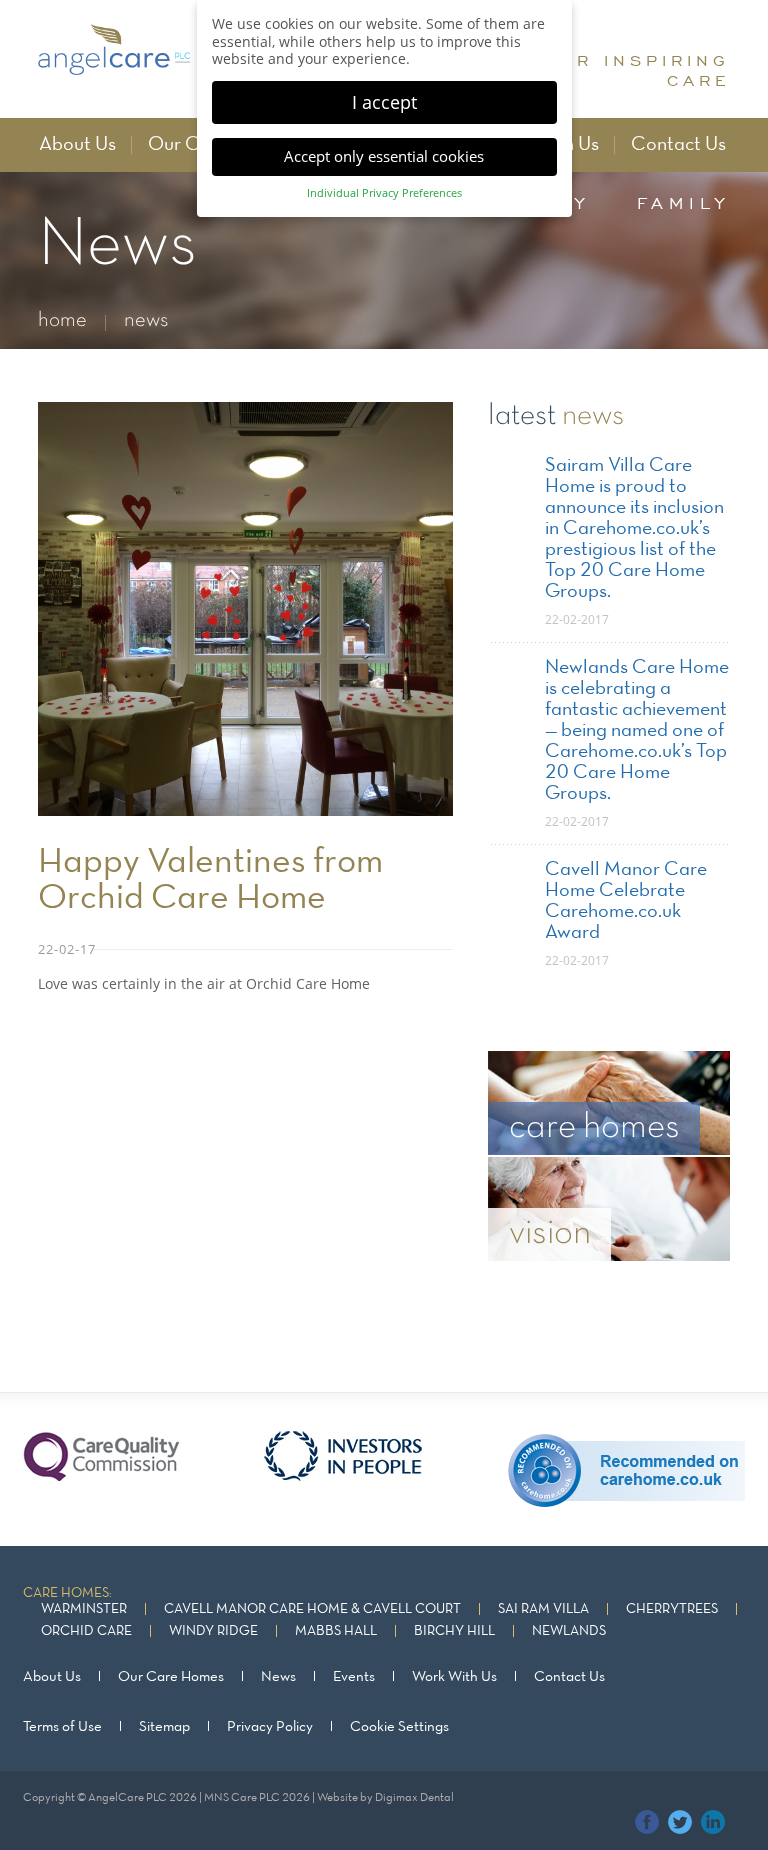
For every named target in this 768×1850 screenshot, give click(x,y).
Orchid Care (86, 1631)
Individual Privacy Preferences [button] (384, 193)
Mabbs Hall (336, 1631)
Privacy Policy (270, 1727)
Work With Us (454, 1677)
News (278, 1677)
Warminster (84, 1609)
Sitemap (164, 1727)
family (683, 203)
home (62, 320)
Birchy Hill (454, 1631)
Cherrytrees (672, 1609)
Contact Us (678, 145)
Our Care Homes (171, 1677)
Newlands (569, 1631)
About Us (77, 145)
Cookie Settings (399, 1727)
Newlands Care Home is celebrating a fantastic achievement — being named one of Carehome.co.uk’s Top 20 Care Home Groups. (637, 731)
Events (354, 1677)
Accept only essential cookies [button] (384, 156)
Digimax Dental (414, 1798)
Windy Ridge (213, 1631)
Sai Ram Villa (543, 1609)
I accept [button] (384, 102)
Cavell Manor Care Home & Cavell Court (312, 1609)
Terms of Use (62, 1727)
